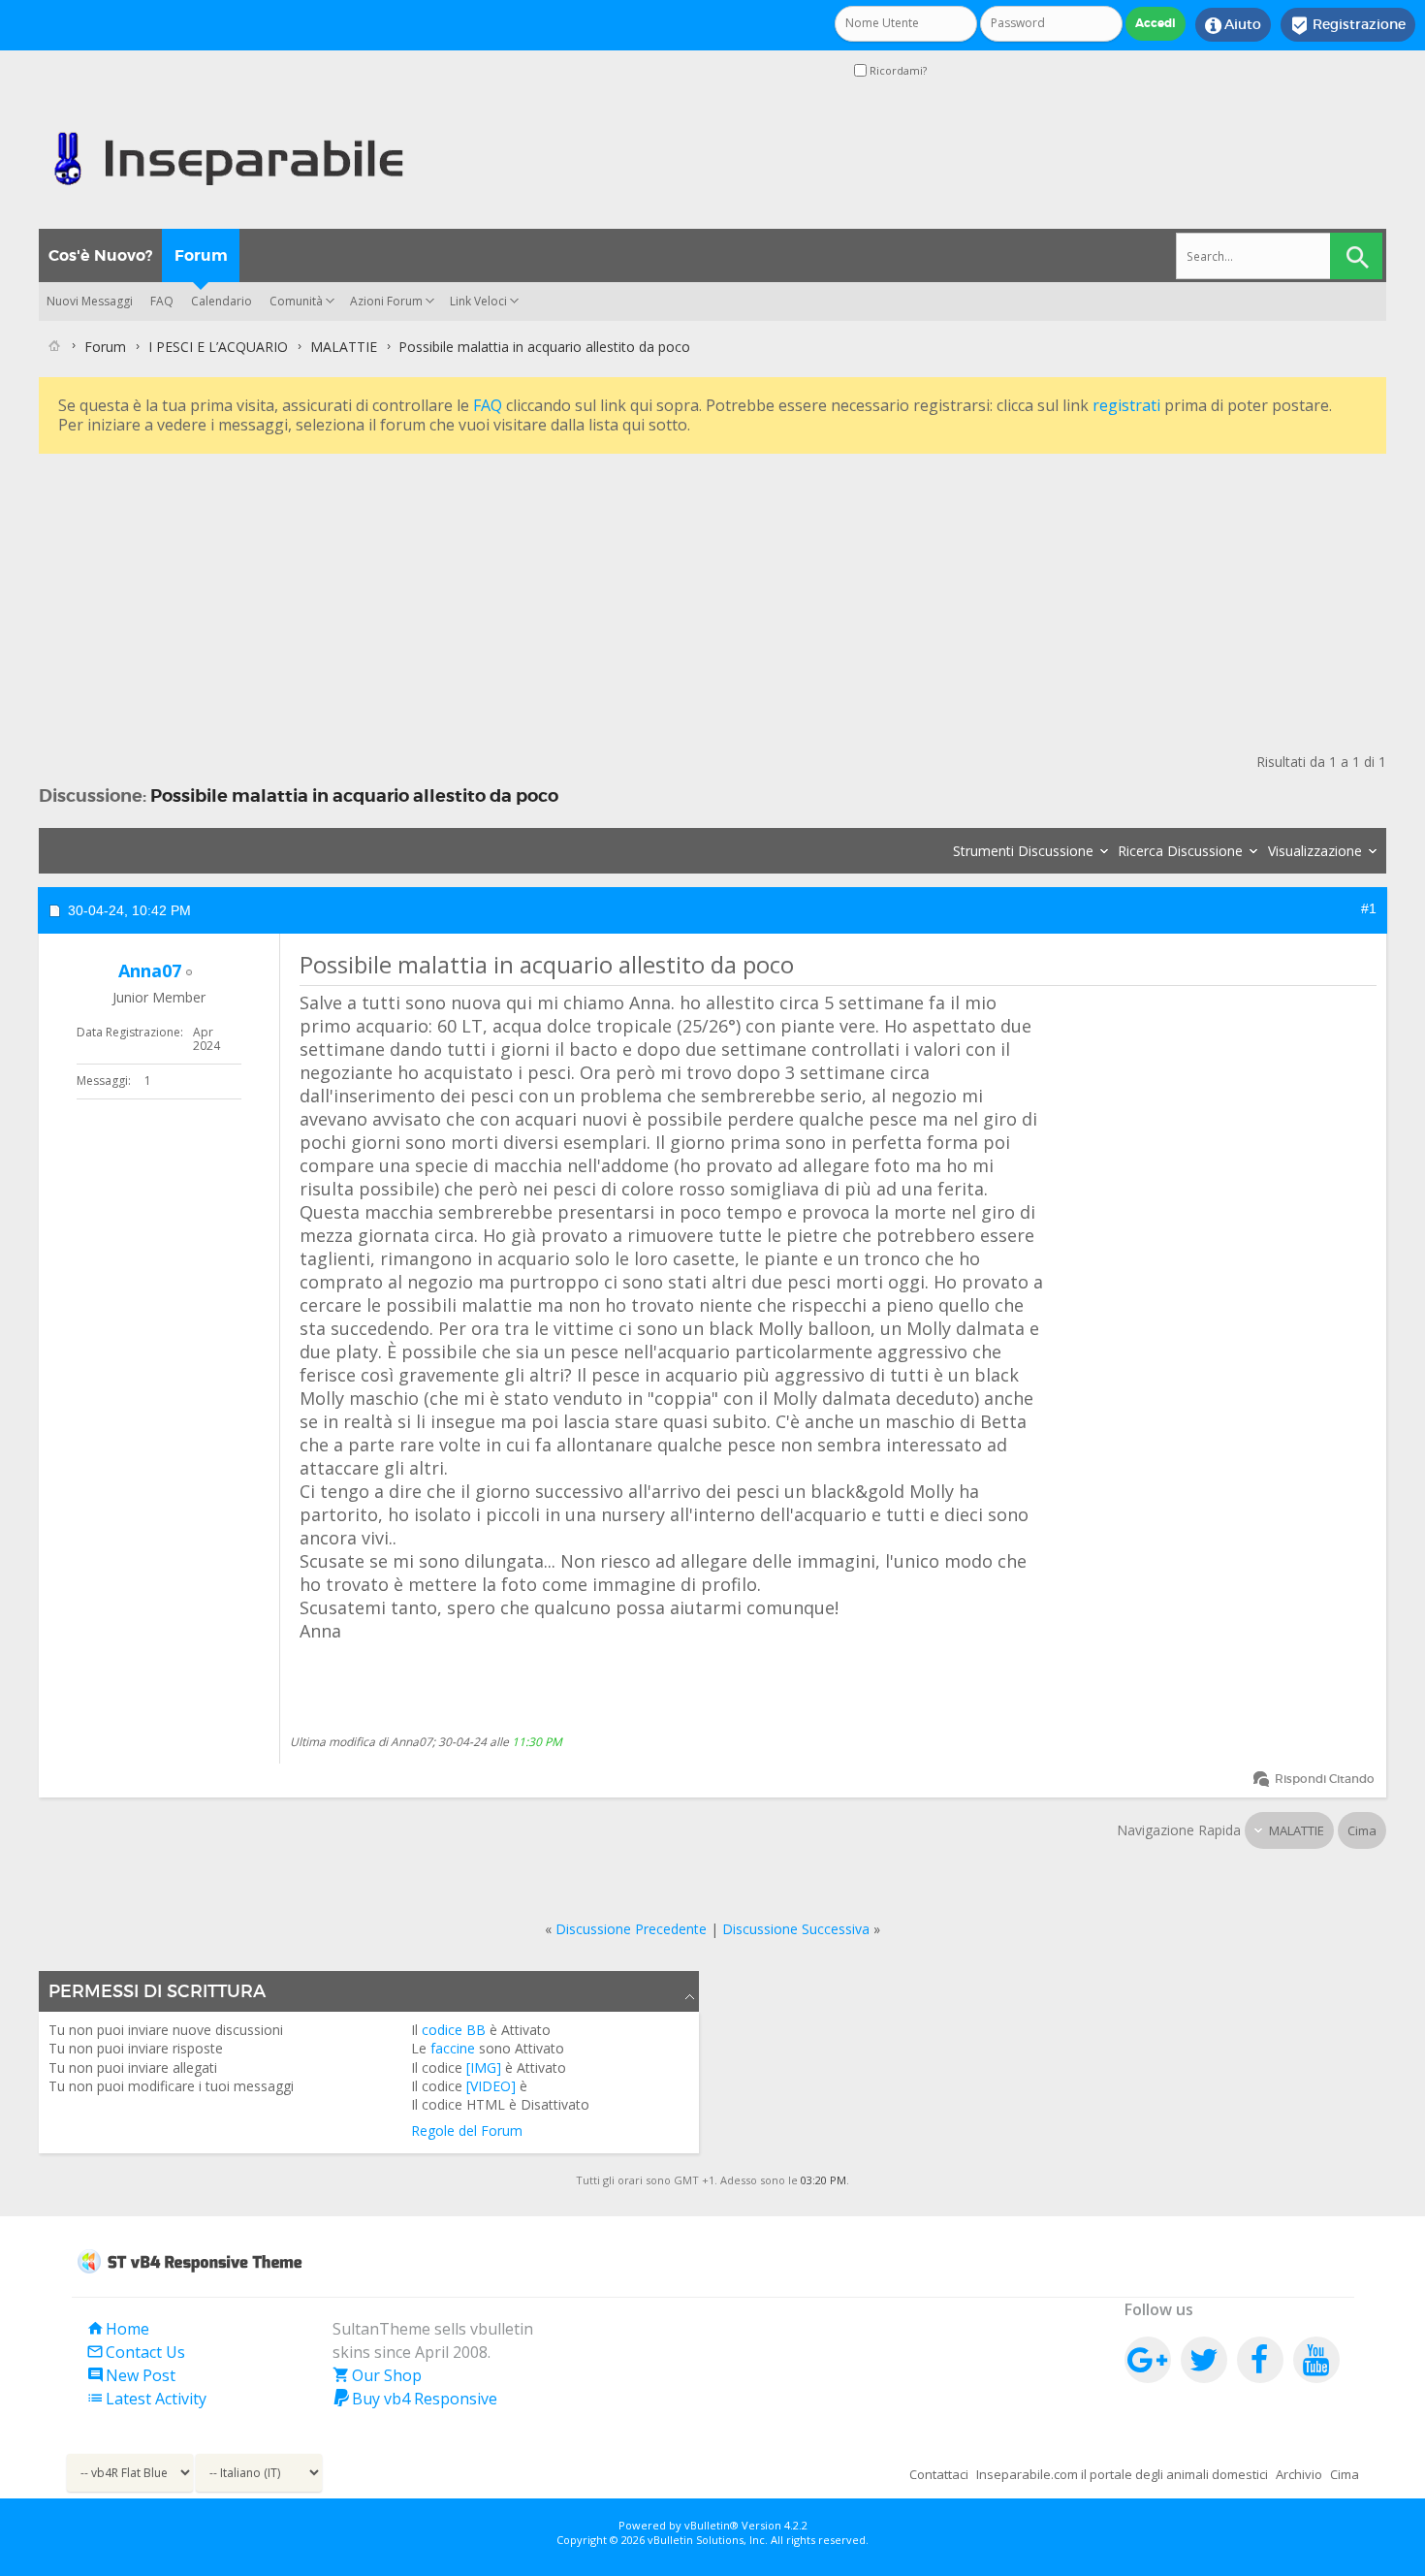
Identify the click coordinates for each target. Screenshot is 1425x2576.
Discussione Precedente (631, 1929)
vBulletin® (712, 2525)
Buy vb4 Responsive (415, 2399)
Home (118, 2329)
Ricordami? (897, 70)
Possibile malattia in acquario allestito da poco (354, 795)
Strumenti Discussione (1023, 851)
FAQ (162, 301)
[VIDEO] (491, 2086)
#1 (1369, 908)
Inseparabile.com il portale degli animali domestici (1122, 2474)
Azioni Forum (386, 301)
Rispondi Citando (1325, 1779)
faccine (453, 2048)
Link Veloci (478, 301)
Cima (1362, 1830)
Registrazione (1348, 25)
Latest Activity (146, 2399)
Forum (201, 255)
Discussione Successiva (796, 1929)
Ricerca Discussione (1180, 851)
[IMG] (484, 2067)
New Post (131, 2375)
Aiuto (1233, 25)
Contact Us (136, 2352)
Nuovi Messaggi (90, 301)
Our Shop (377, 2375)
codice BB (454, 2030)
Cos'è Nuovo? (100, 255)
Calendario (222, 301)
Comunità (296, 301)
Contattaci (939, 2474)
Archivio (1299, 2474)
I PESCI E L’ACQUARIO (218, 347)
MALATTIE (344, 347)
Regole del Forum (467, 2131)
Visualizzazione (1315, 851)
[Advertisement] (620, 594)
